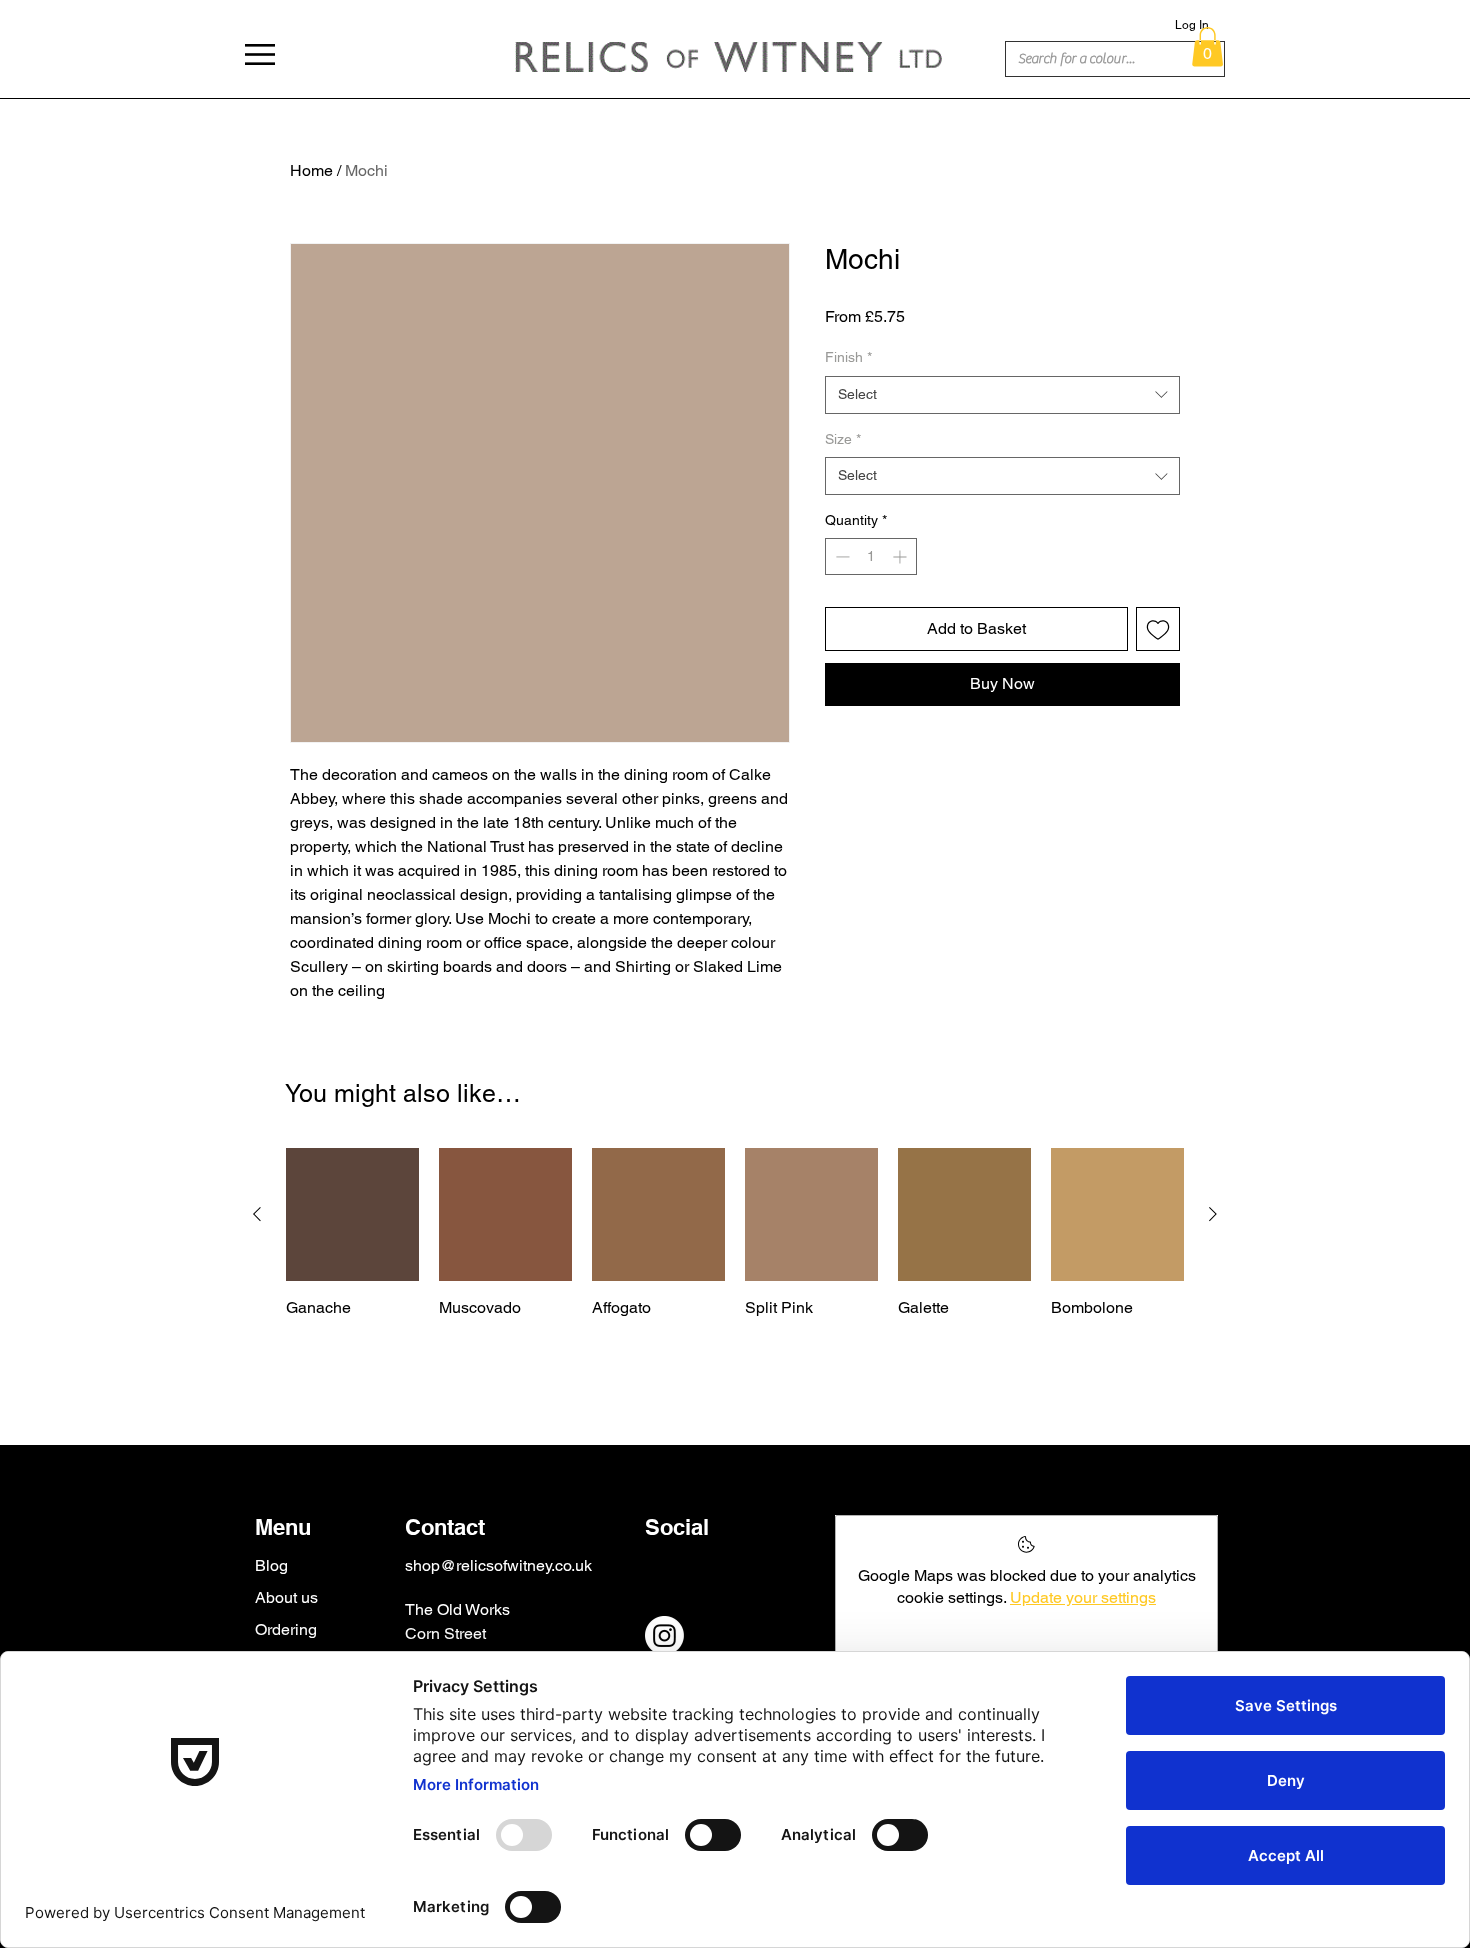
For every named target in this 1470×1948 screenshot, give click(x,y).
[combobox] (1002, 395)
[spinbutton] (871, 556)
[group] (735, 1256)
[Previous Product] (257, 1214)
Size (843, 439)
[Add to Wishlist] (1158, 629)
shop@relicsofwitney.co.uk (498, 1565)
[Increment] (901, 556)
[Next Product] (1213, 1214)
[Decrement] (840, 556)
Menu (283, 1527)
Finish (848, 357)
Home (311, 170)
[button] (260, 54)
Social (677, 1527)
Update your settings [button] (1083, 1597)
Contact (445, 1527)
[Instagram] (664, 1635)
